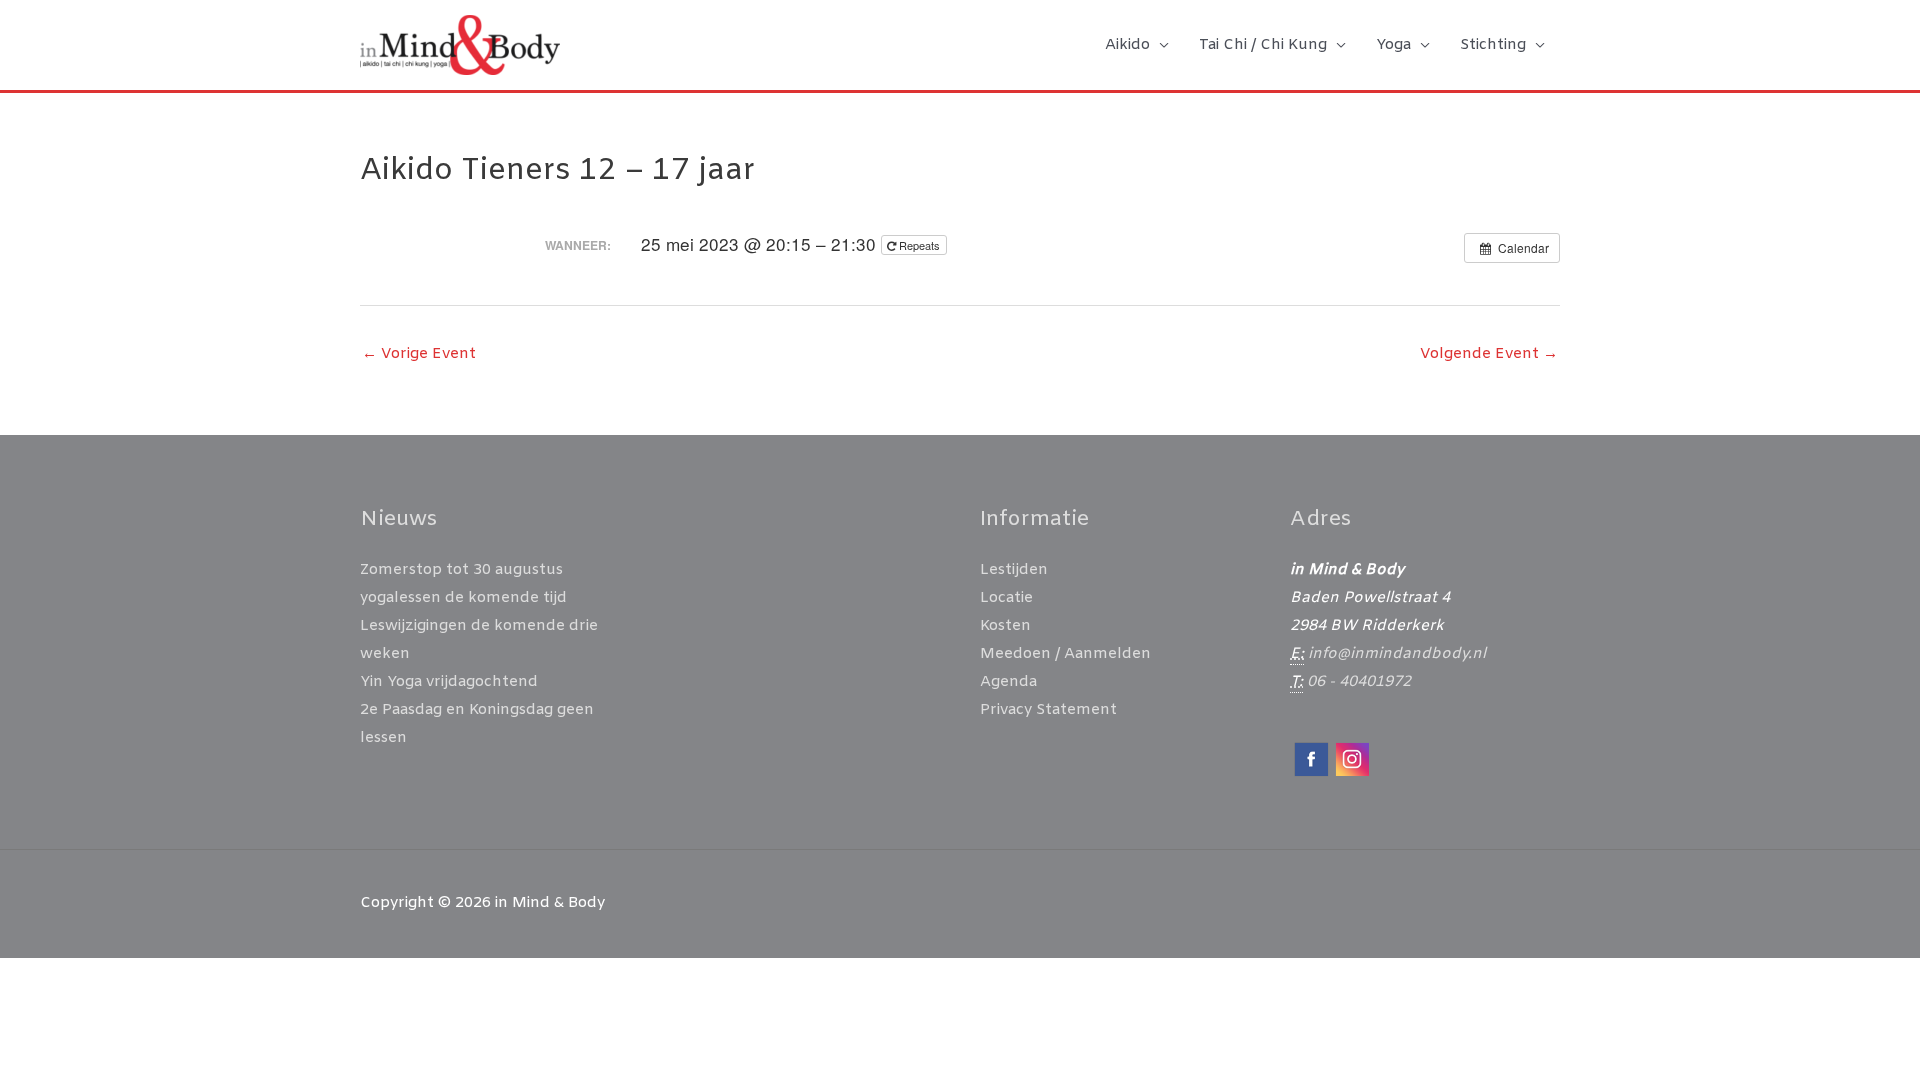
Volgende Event (1489, 354)
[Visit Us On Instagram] (1351, 759)
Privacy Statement (1048, 710)
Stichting (1493, 45)
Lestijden (1014, 570)
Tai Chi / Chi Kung (1263, 45)
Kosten (1005, 626)
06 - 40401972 (1359, 682)
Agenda (1008, 682)
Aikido (1127, 45)
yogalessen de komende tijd (463, 598)
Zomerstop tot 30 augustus (461, 570)
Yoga (1393, 45)
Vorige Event (419, 354)
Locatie (1006, 598)
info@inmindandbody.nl (1397, 654)
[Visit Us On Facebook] (1310, 759)
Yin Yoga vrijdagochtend (449, 682)
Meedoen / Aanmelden (1065, 654)
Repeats (919, 245)
